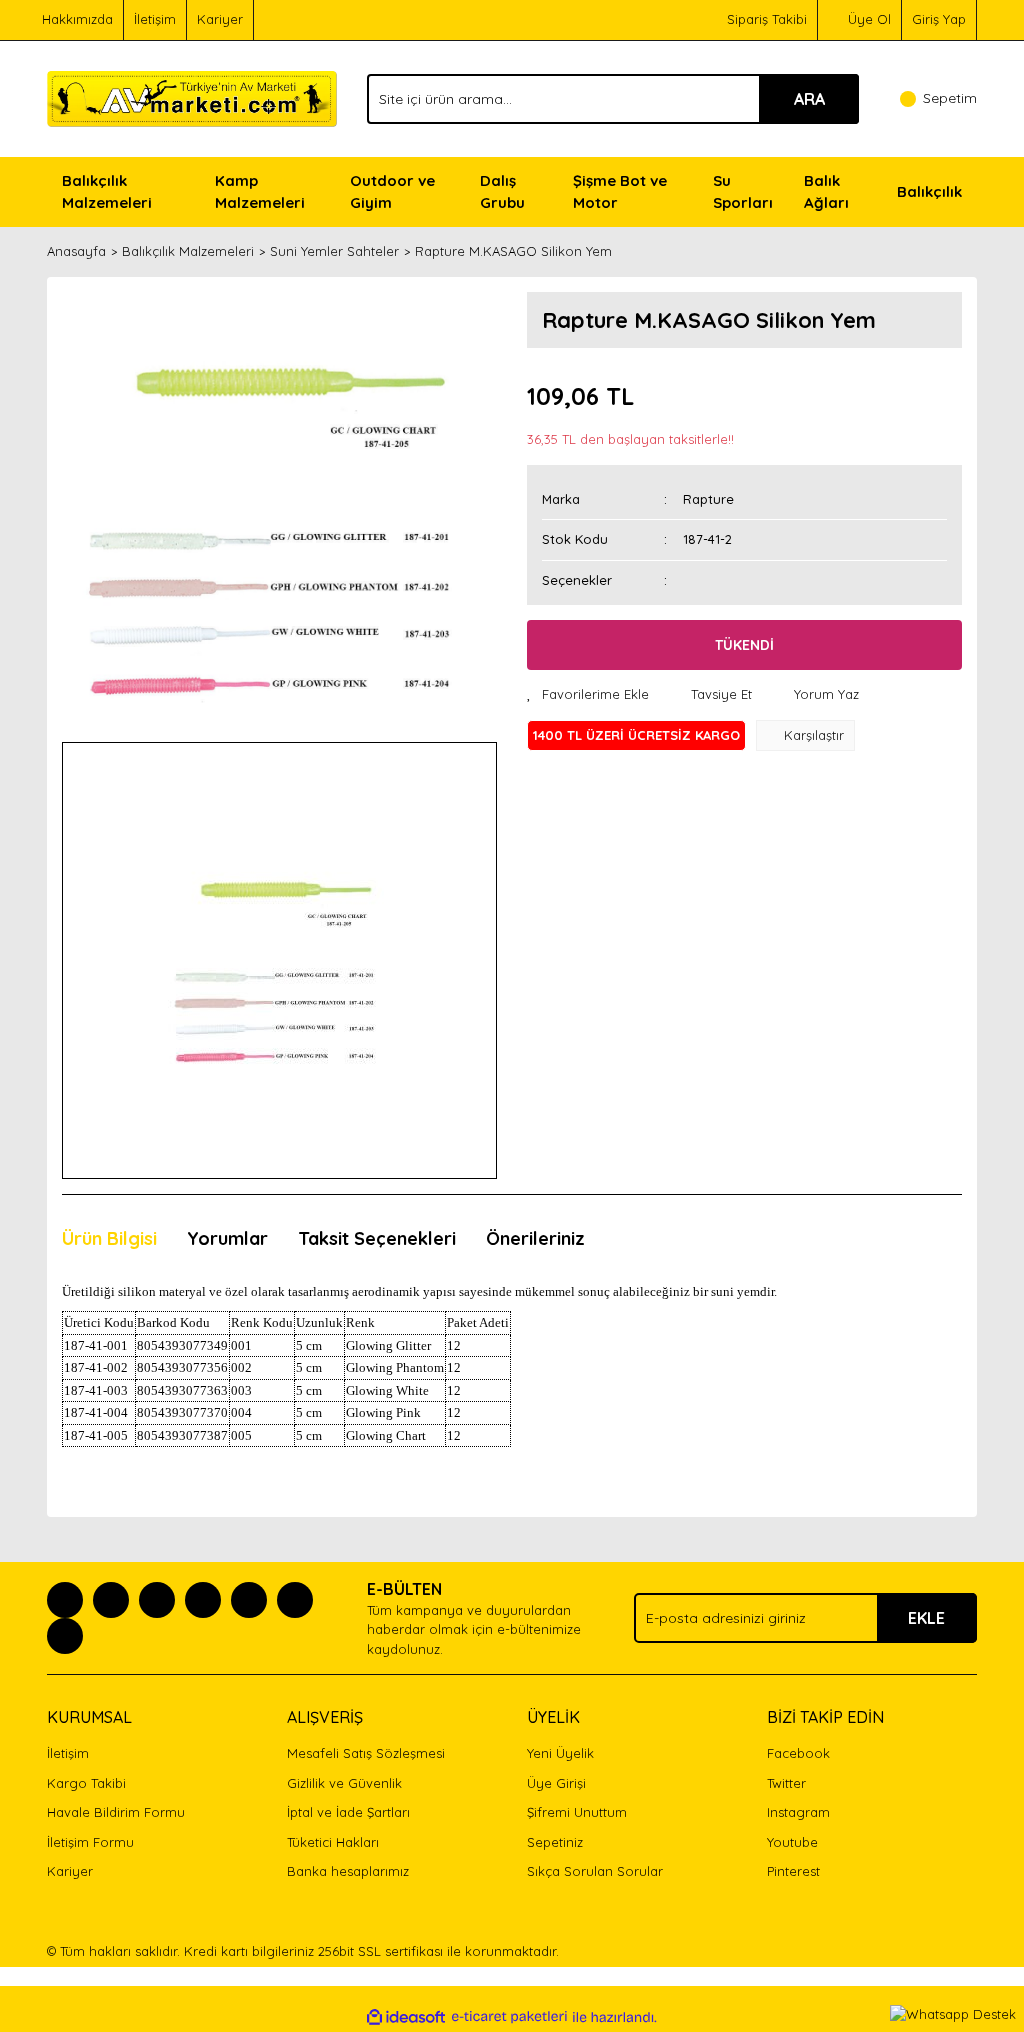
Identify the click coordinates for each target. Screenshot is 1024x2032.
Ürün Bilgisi (109, 1238)
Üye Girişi (556, 1783)
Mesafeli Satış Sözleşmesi (366, 1753)
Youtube (792, 1842)
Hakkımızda (77, 19)
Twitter (786, 1783)
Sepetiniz (555, 1842)
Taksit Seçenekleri (377, 1238)
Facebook (798, 1753)
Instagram (798, 1812)
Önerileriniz (535, 1238)
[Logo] (192, 97)
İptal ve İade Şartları (348, 1812)
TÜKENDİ (744, 645)
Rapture (708, 499)
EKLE (926, 1618)
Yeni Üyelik (560, 1753)
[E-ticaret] (509, 2017)
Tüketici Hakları (333, 1842)
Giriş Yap (939, 19)
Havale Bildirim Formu (116, 1812)
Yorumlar (227, 1238)
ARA (809, 99)
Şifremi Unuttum (577, 1812)
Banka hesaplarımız (348, 1871)
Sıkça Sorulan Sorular (595, 1871)
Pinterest (793, 1871)
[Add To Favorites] (588, 695)
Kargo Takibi (86, 1783)
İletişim (155, 19)
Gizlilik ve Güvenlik (344, 1783)
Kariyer (220, 19)
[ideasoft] (406, 2017)
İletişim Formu (90, 1842)
